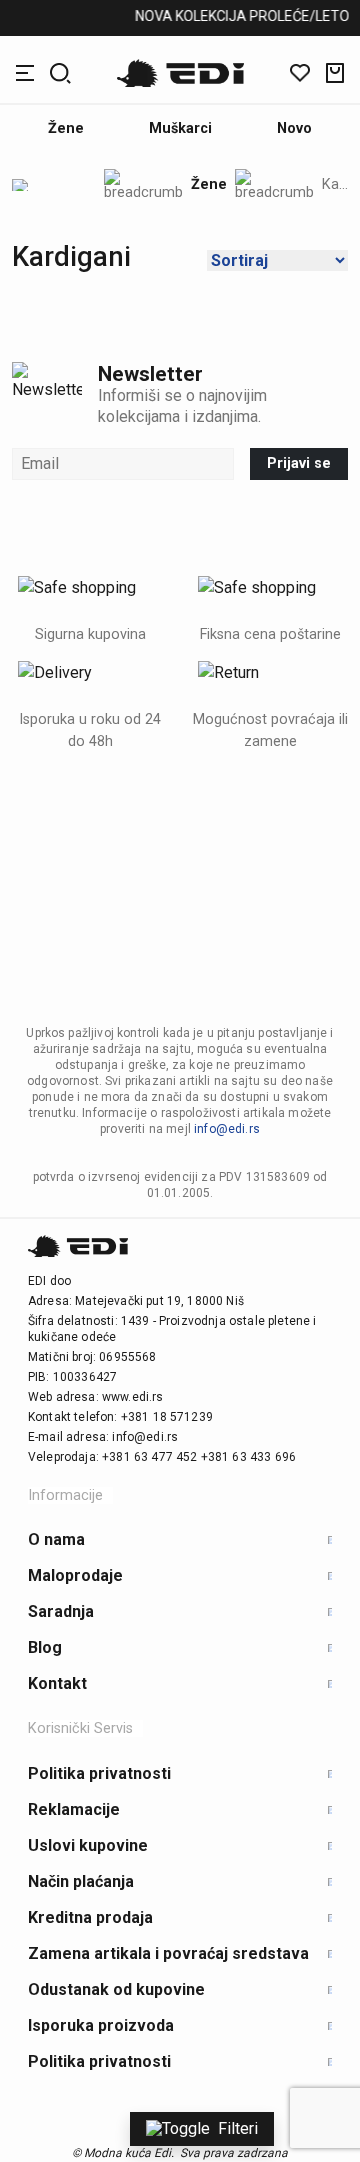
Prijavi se (299, 463)
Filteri (238, 2128)
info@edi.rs (227, 1129)
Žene (209, 185)
